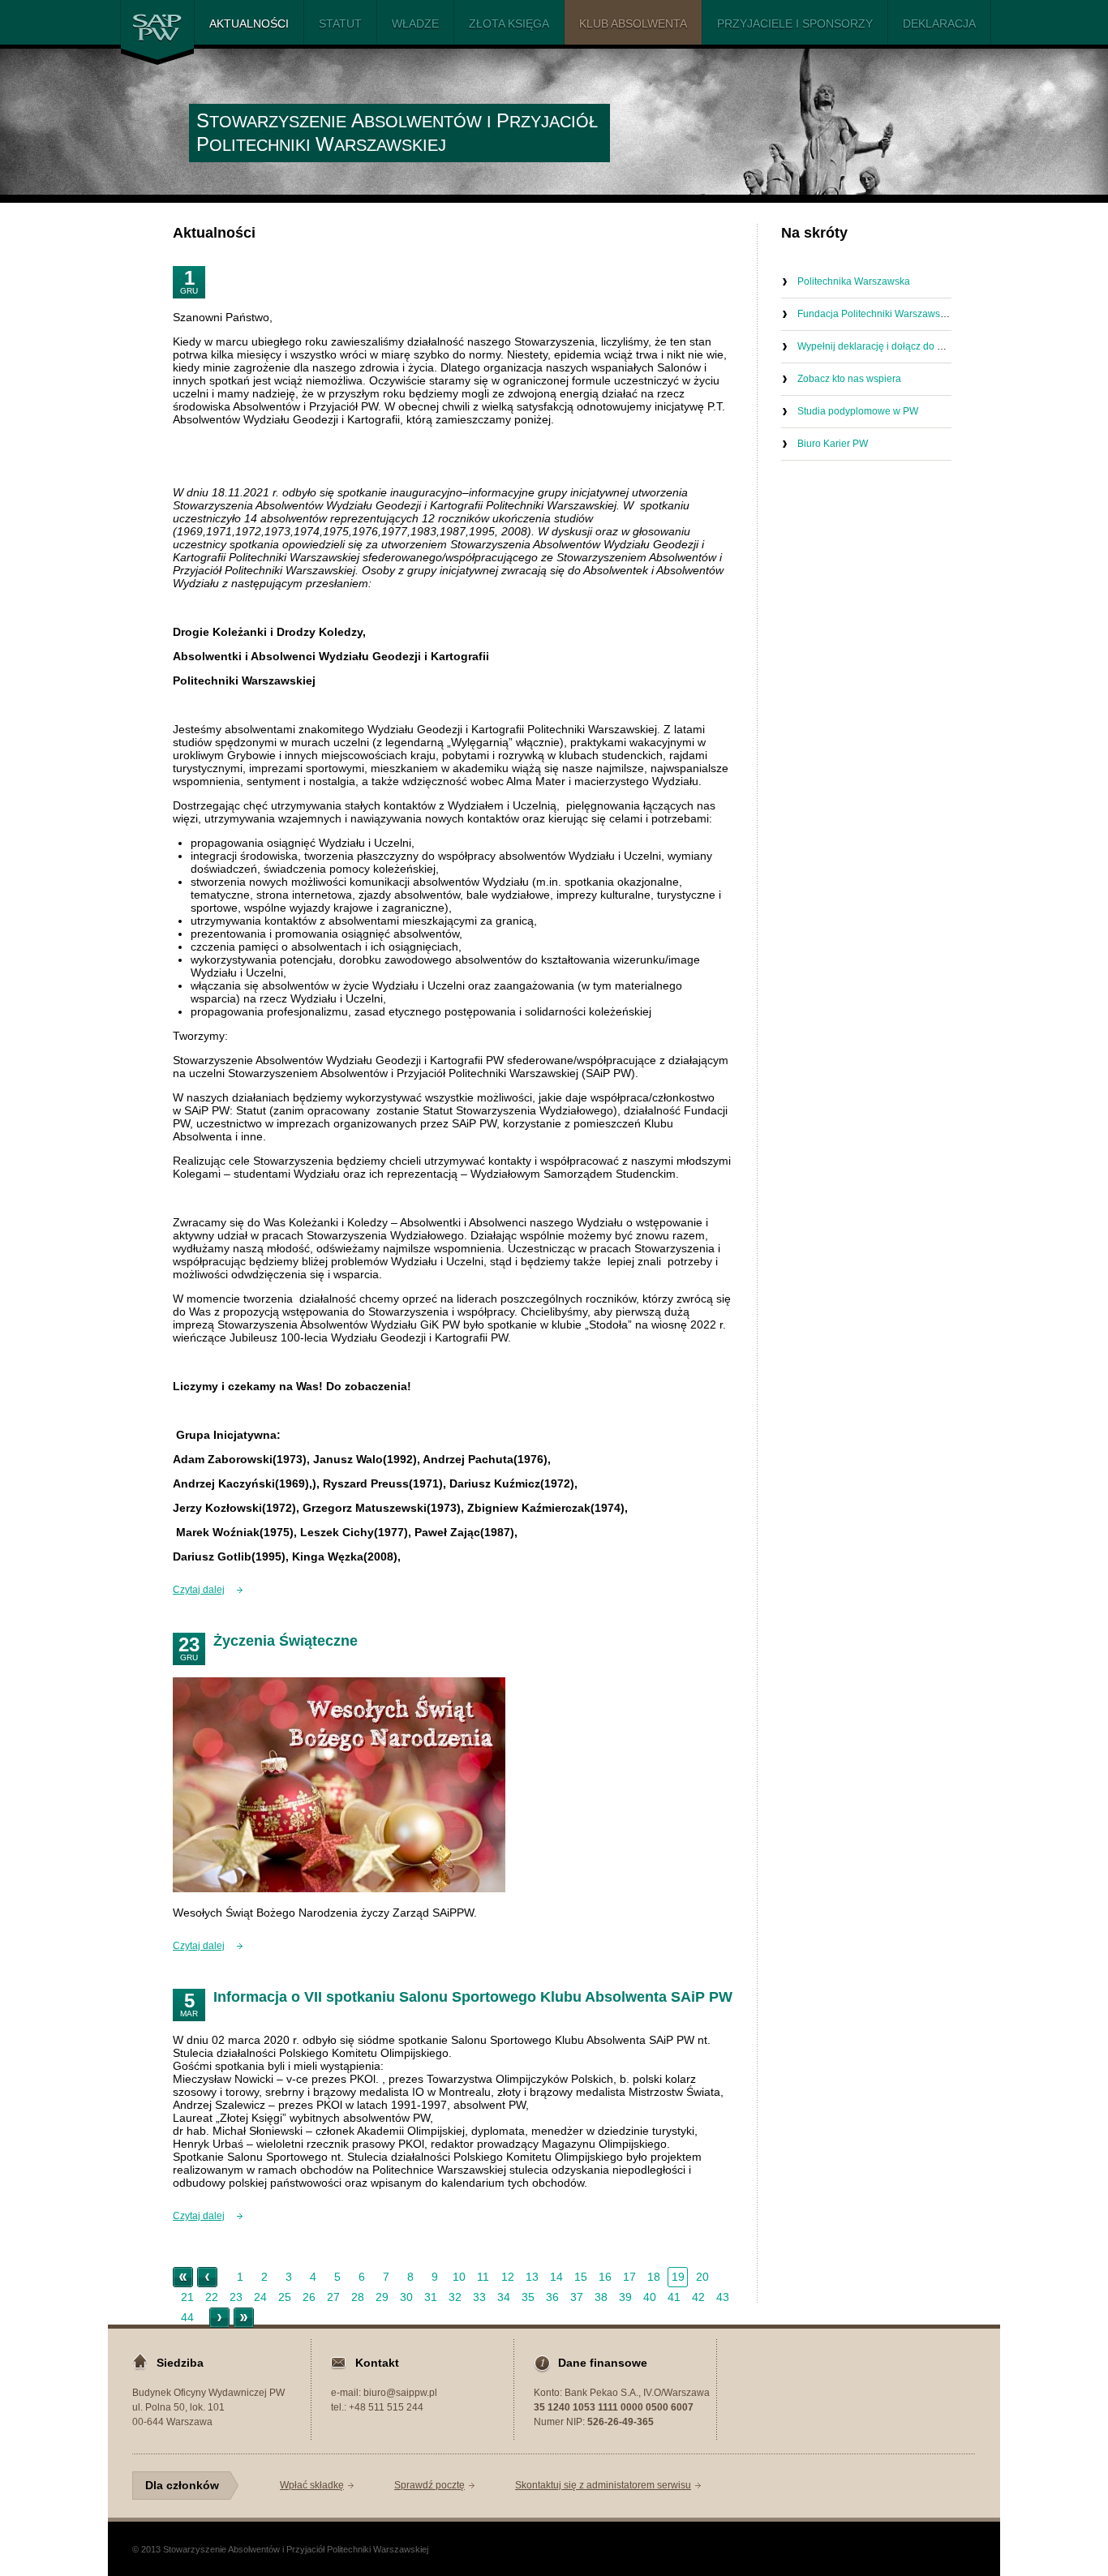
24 (260, 2297)
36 (552, 2297)
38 (601, 2297)
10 (459, 2277)
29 (382, 2297)
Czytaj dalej (199, 1590)
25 (285, 2297)
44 (187, 2317)
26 (309, 2297)
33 (479, 2297)
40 (650, 2297)
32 (455, 2297)
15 (581, 2277)
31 (431, 2297)
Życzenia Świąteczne (286, 1641)
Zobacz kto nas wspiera (849, 379)
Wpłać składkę (312, 2485)
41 (674, 2297)
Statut (340, 24)
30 (406, 2297)
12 (508, 2277)
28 (358, 2297)
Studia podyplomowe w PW (858, 411)
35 (528, 2297)
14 (556, 2277)
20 (702, 2277)
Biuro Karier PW (833, 444)
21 (187, 2297)
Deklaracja (939, 24)
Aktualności (249, 24)
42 (698, 2297)
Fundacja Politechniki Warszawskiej (876, 314)
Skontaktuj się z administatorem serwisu (603, 2485)
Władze (415, 24)
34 (504, 2297)
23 (236, 2297)
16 (605, 2277)
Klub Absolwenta (633, 24)
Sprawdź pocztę (429, 2485)
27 (333, 2297)
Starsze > (219, 2318)
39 (625, 2297)
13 (532, 2277)
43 (723, 2297)
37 (577, 2297)
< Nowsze (207, 2277)
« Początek (183, 2277)
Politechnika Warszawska (854, 281)
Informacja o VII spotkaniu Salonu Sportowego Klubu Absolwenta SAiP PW (473, 1997)
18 (654, 2277)
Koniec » (244, 2318)
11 (483, 2277)
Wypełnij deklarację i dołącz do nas (875, 346)
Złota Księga (509, 24)
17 (629, 2277)
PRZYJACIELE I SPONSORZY (795, 24)
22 (212, 2297)
